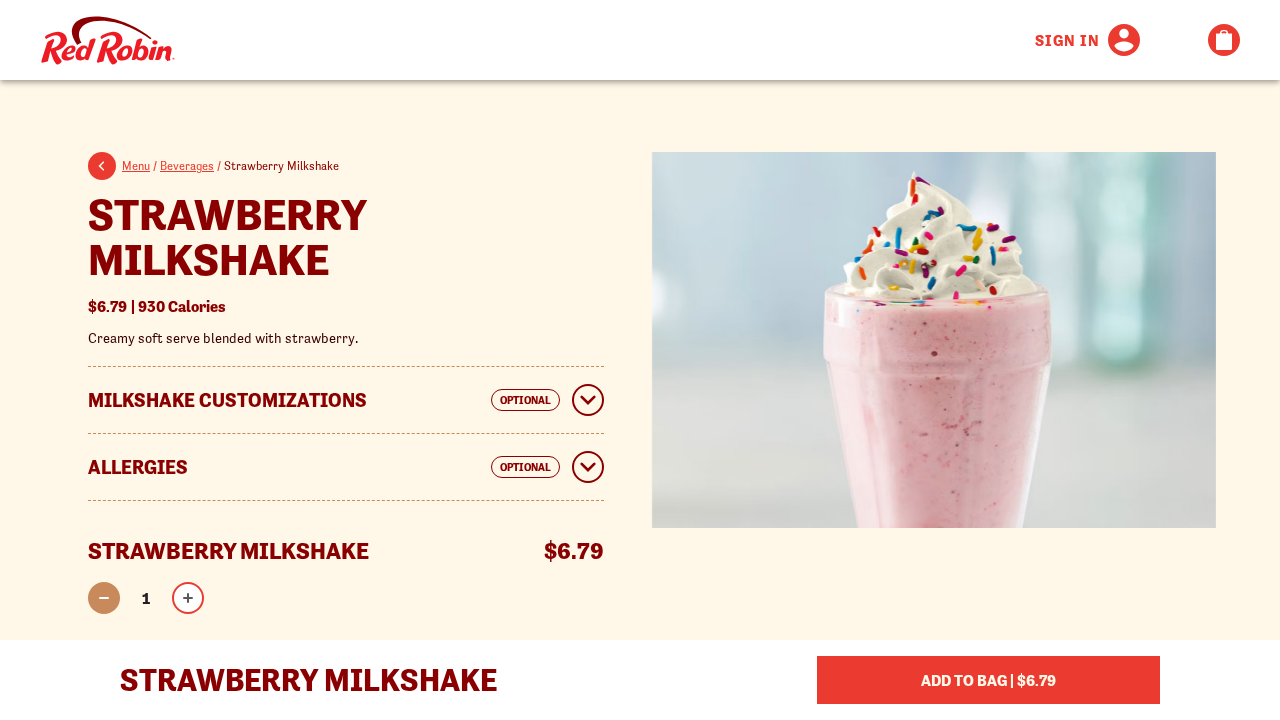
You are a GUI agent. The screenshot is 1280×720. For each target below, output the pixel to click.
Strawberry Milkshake (227, 237)
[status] (146, 598)
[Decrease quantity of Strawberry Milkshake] (104, 598)
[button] (105, 169)
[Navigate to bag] (1224, 40)
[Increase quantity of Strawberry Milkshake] (188, 598)
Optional (525, 400)
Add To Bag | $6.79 (988, 680)
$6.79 (157, 306)
